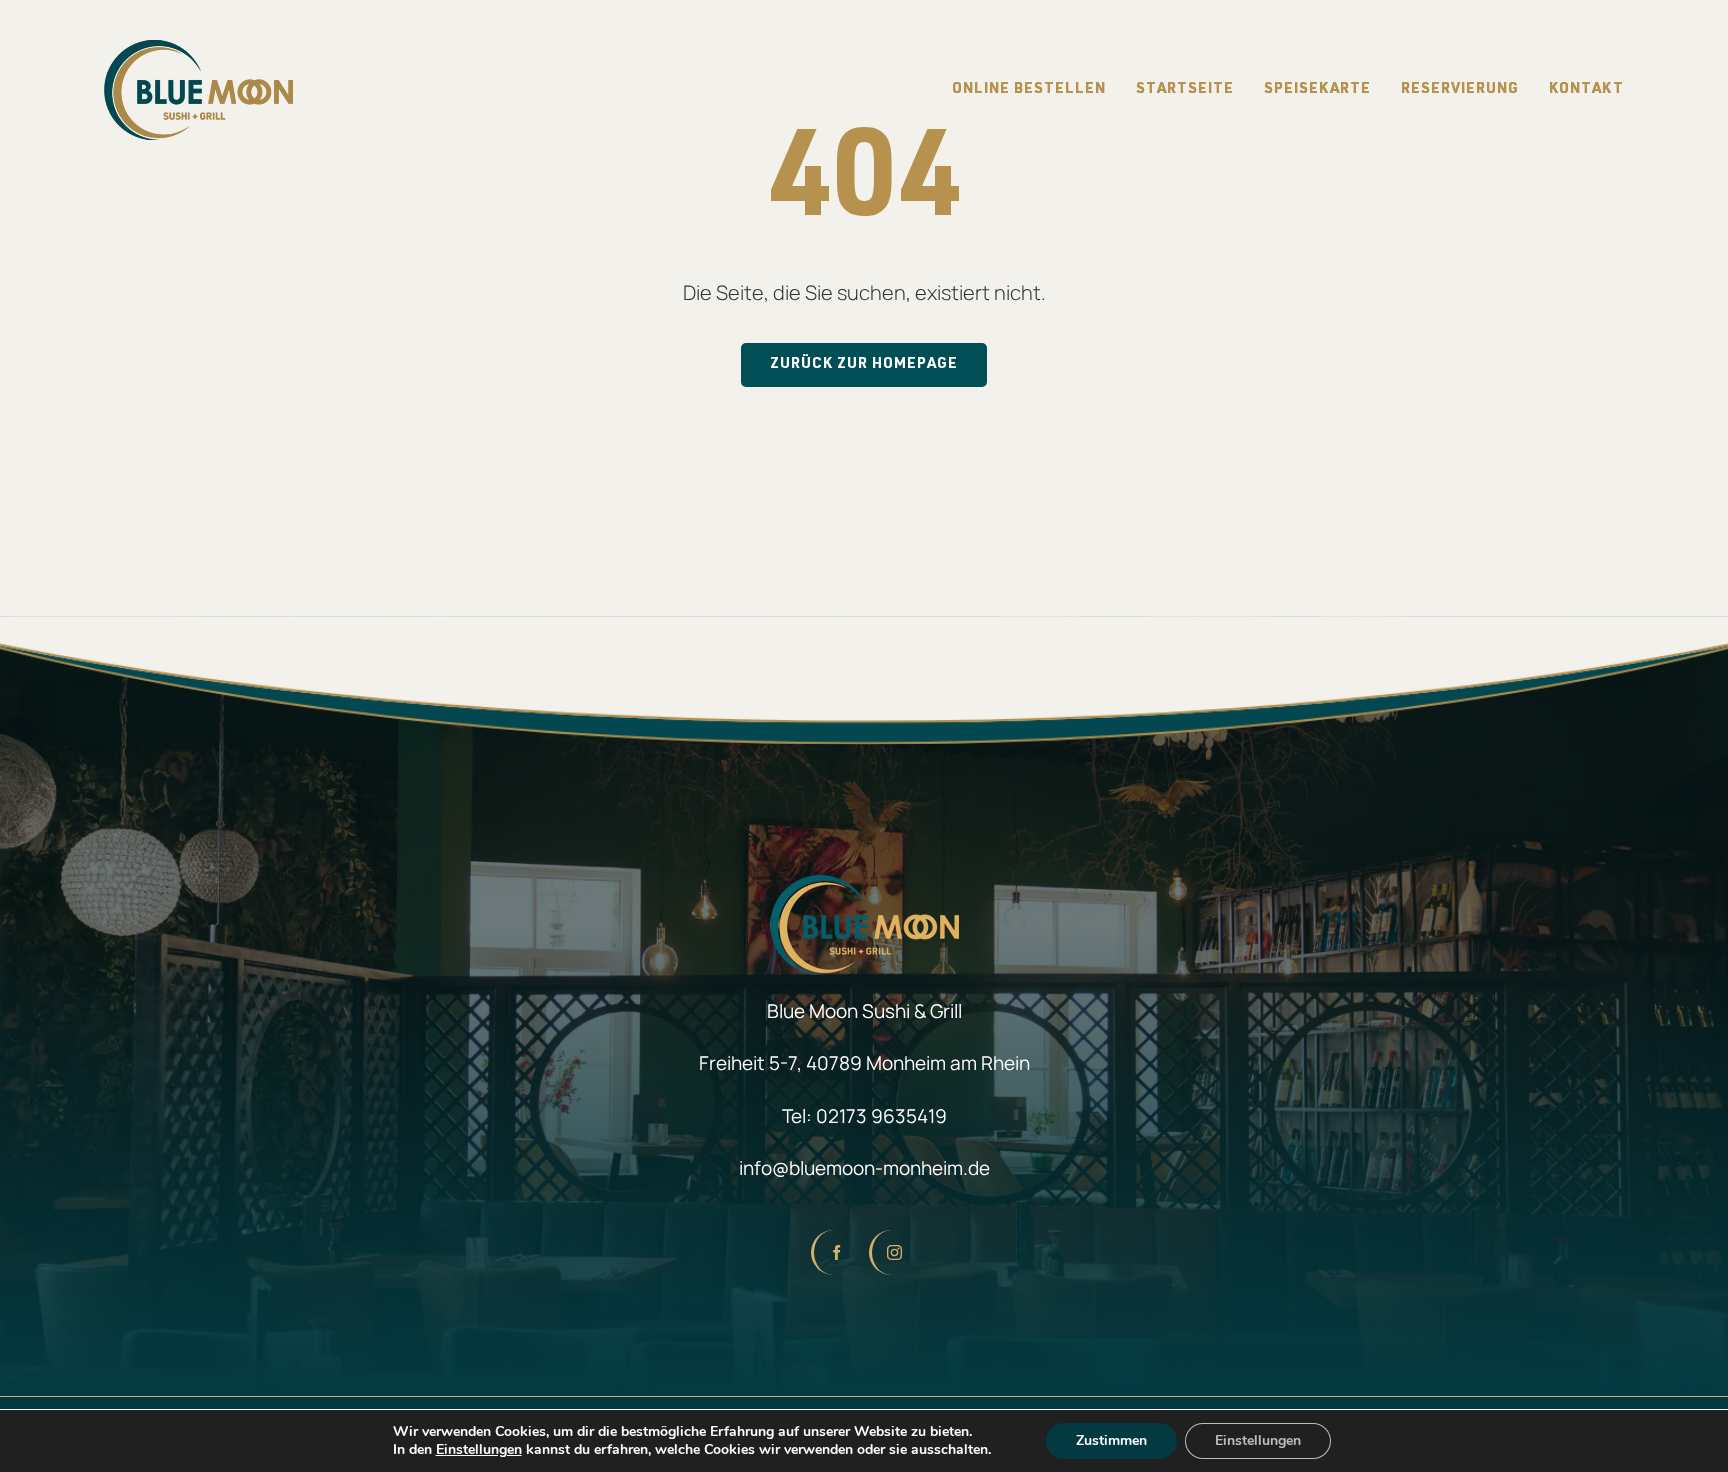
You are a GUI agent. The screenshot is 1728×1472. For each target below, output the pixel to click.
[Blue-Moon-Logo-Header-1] (198, 49)
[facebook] (835, 1252)
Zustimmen (1111, 1440)
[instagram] (893, 1252)
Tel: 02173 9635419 (864, 1116)
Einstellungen (479, 1450)
